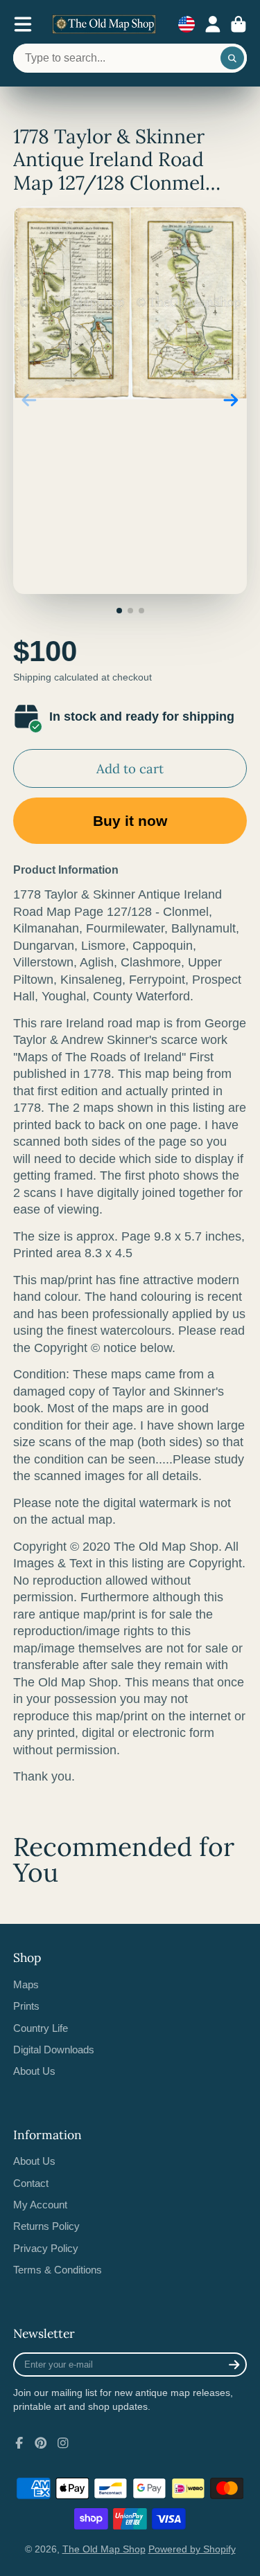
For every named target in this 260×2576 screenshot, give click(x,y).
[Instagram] (63, 2443)
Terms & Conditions (58, 2270)
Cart (239, 24)
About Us (34, 2071)
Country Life (41, 2028)
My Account (40, 2205)
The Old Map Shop (104, 2549)
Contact (31, 2183)
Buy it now (130, 821)
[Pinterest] (41, 2443)
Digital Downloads (54, 2050)
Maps (26, 1984)
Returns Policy (46, 2226)
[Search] (232, 58)
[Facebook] (19, 2443)
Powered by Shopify (192, 2549)
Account (213, 24)
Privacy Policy (46, 2248)
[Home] (104, 24)
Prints (26, 2006)
